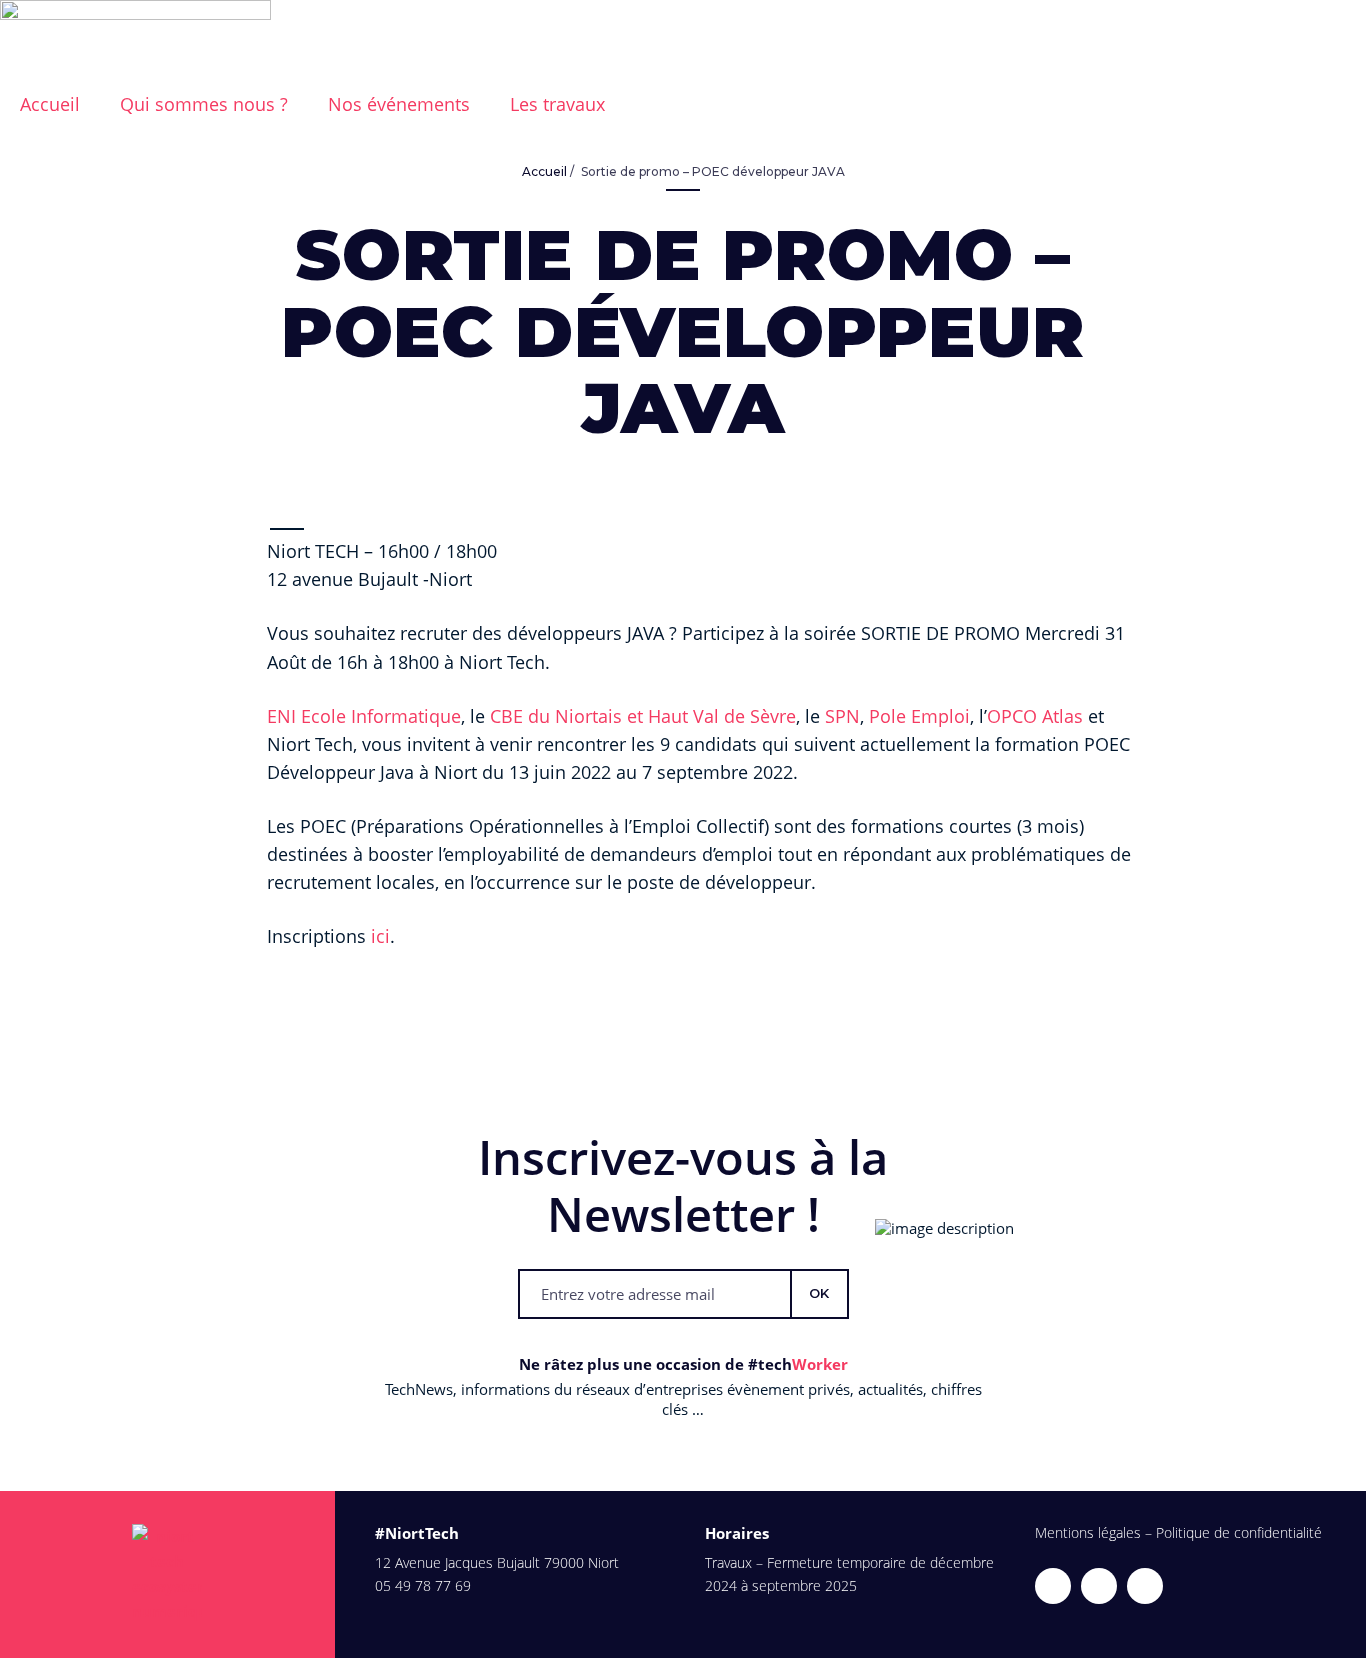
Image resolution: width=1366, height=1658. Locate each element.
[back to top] (1339, 1631)
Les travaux (557, 104)
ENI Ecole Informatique (364, 716)
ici (380, 936)
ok (819, 1293)
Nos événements (399, 104)
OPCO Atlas (1035, 716)
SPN (842, 716)
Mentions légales (1088, 1532)
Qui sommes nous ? (204, 104)
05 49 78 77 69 (423, 1585)
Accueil (544, 172)
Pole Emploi (919, 716)
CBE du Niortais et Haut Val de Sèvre (643, 716)
